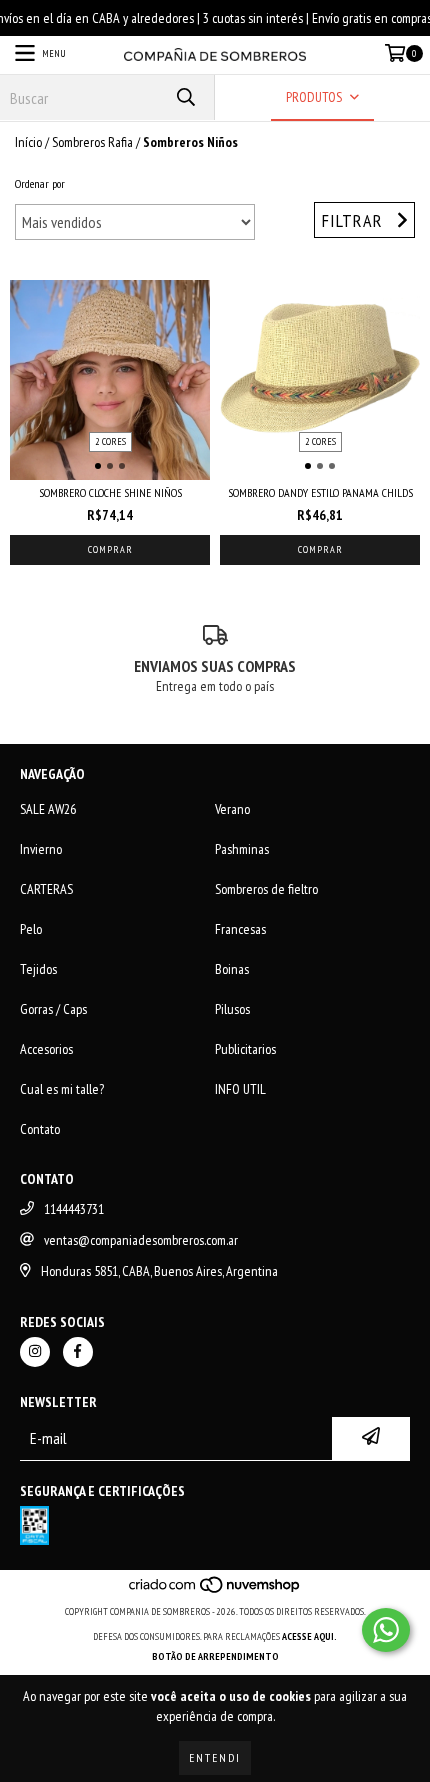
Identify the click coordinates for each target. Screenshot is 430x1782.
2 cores (110, 441)
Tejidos (38, 969)
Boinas (232, 969)
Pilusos (232, 1009)
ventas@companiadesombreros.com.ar (141, 1240)
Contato (40, 1129)
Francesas (240, 929)
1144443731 (74, 1209)
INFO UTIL (240, 1089)
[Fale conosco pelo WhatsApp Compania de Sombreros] (386, 1630)
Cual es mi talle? (62, 1089)
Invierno (41, 849)
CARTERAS (46, 889)
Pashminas (242, 849)
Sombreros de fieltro (266, 889)
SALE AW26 (48, 809)
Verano (232, 809)
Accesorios (46, 1049)
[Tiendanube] (215, 1591)
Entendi (215, 1757)
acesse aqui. (309, 1636)
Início (28, 142)
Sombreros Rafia (92, 142)
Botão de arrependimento (215, 1656)
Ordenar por (40, 183)
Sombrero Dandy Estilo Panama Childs (320, 492)
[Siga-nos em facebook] (78, 1352)
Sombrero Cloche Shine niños (110, 492)
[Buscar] (185, 97)
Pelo (31, 929)
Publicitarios (245, 1049)
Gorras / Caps (53, 1009)
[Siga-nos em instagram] (35, 1352)
